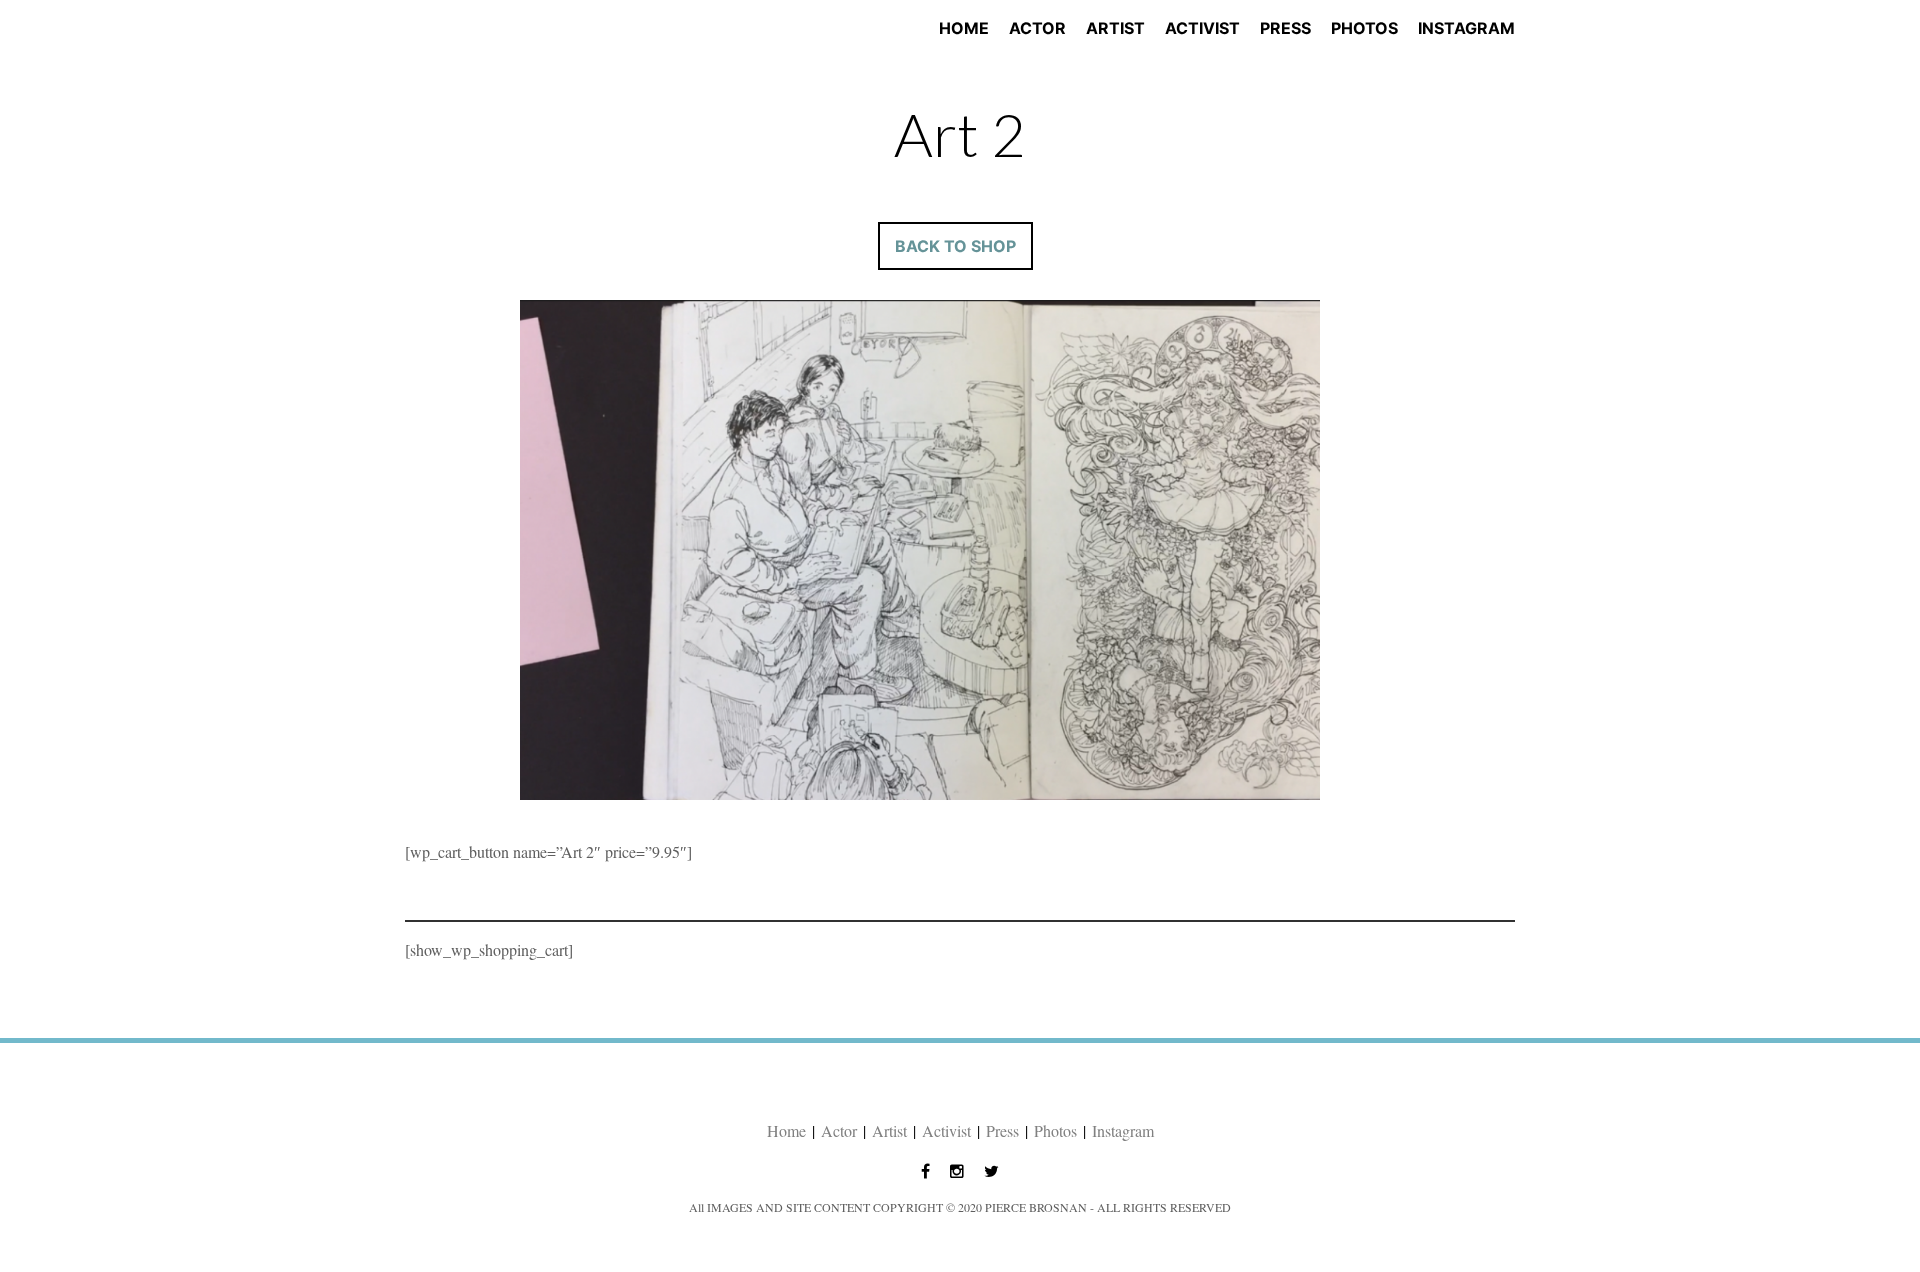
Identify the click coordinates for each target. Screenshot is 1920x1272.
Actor (1037, 28)
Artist (1115, 28)
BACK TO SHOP (955, 246)
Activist (1202, 28)
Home (964, 28)
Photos (1364, 28)
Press (1285, 28)
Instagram (1466, 28)
